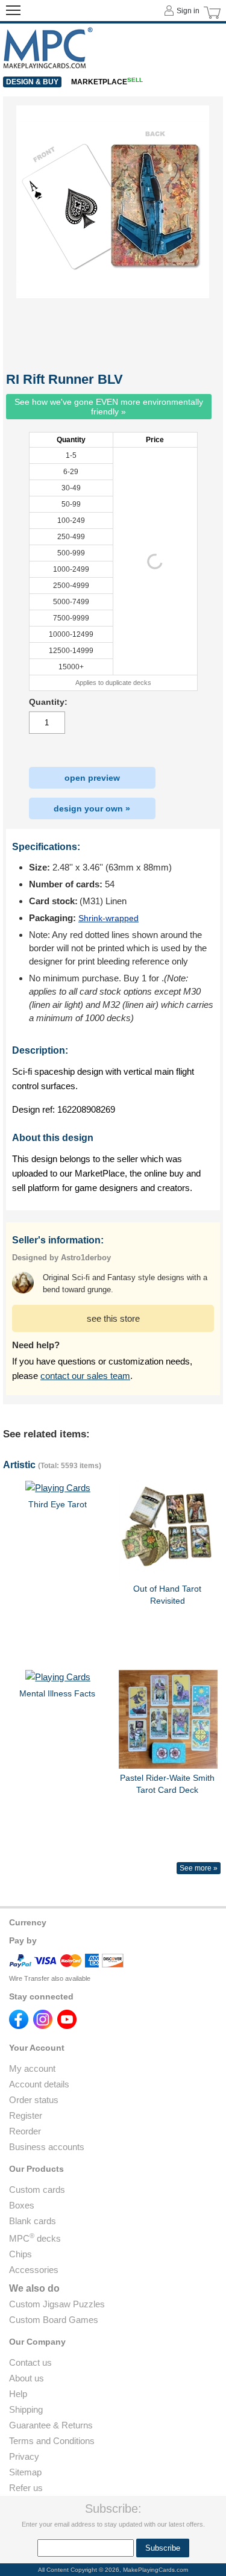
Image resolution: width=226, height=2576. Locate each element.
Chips (20, 2254)
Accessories (34, 2270)
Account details (39, 2084)
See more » (199, 1868)
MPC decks (35, 2238)
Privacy (24, 2456)
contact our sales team (85, 1376)
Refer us (26, 2488)
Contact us (30, 2362)
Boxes (22, 2205)
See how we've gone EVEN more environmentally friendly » (109, 407)
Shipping (26, 2409)
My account (32, 2068)
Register (26, 2115)
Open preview (92, 778)
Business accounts (47, 2147)
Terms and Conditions (52, 2441)
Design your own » (92, 808)
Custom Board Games (54, 2320)
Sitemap (25, 2472)
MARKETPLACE (107, 82)
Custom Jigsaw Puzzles (57, 2304)
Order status (34, 2100)
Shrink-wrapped (108, 918)
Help (18, 2394)
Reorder (25, 2131)
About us (27, 2378)
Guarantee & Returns (51, 2425)
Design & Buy (32, 82)
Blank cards (33, 2221)
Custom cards (37, 2190)
